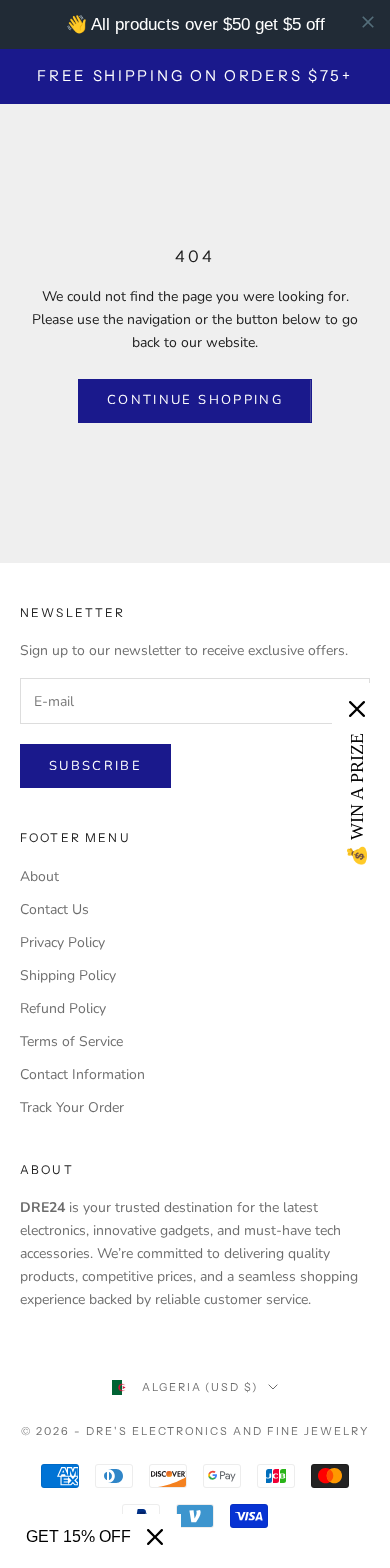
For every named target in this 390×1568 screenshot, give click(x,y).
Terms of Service (71, 1041)
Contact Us (54, 909)
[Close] (155, 1537)
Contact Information (82, 1074)
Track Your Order (72, 1107)
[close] (368, 22)
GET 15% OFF (78, 1536)
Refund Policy (63, 1008)
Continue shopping (195, 400)
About (39, 876)
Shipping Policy (68, 975)
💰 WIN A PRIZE (357, 800)
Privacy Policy (62, 942)
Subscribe (95, 766)
